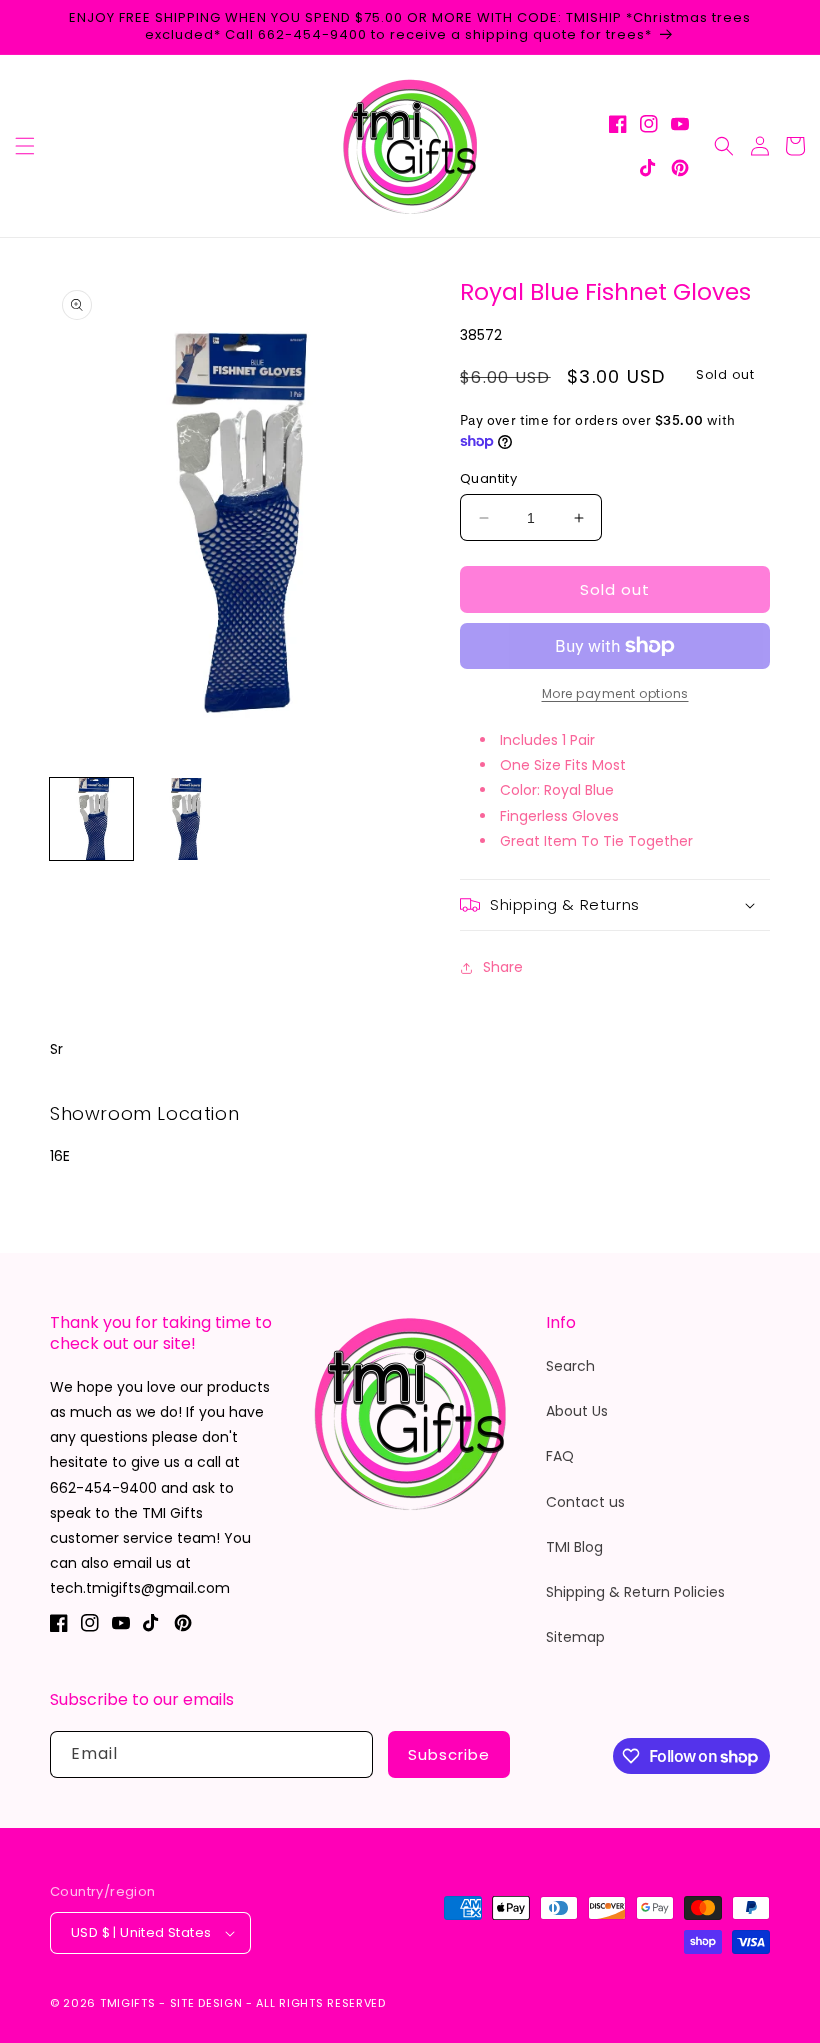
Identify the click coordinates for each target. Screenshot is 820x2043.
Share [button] (503, 967)
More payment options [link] (615, 693)
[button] (25, 146)
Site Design (206, 2003)
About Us (577, 1411)
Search (570, 1366)
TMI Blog (574, 1547)
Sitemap (575, 1637)
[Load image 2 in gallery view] (184, 819)
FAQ (560, 1456)
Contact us (585, 1502)
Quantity (488, 478)
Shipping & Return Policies (635, 1592)
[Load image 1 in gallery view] (91, 819)
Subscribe (449, 1754)
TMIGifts (128, 2003)
